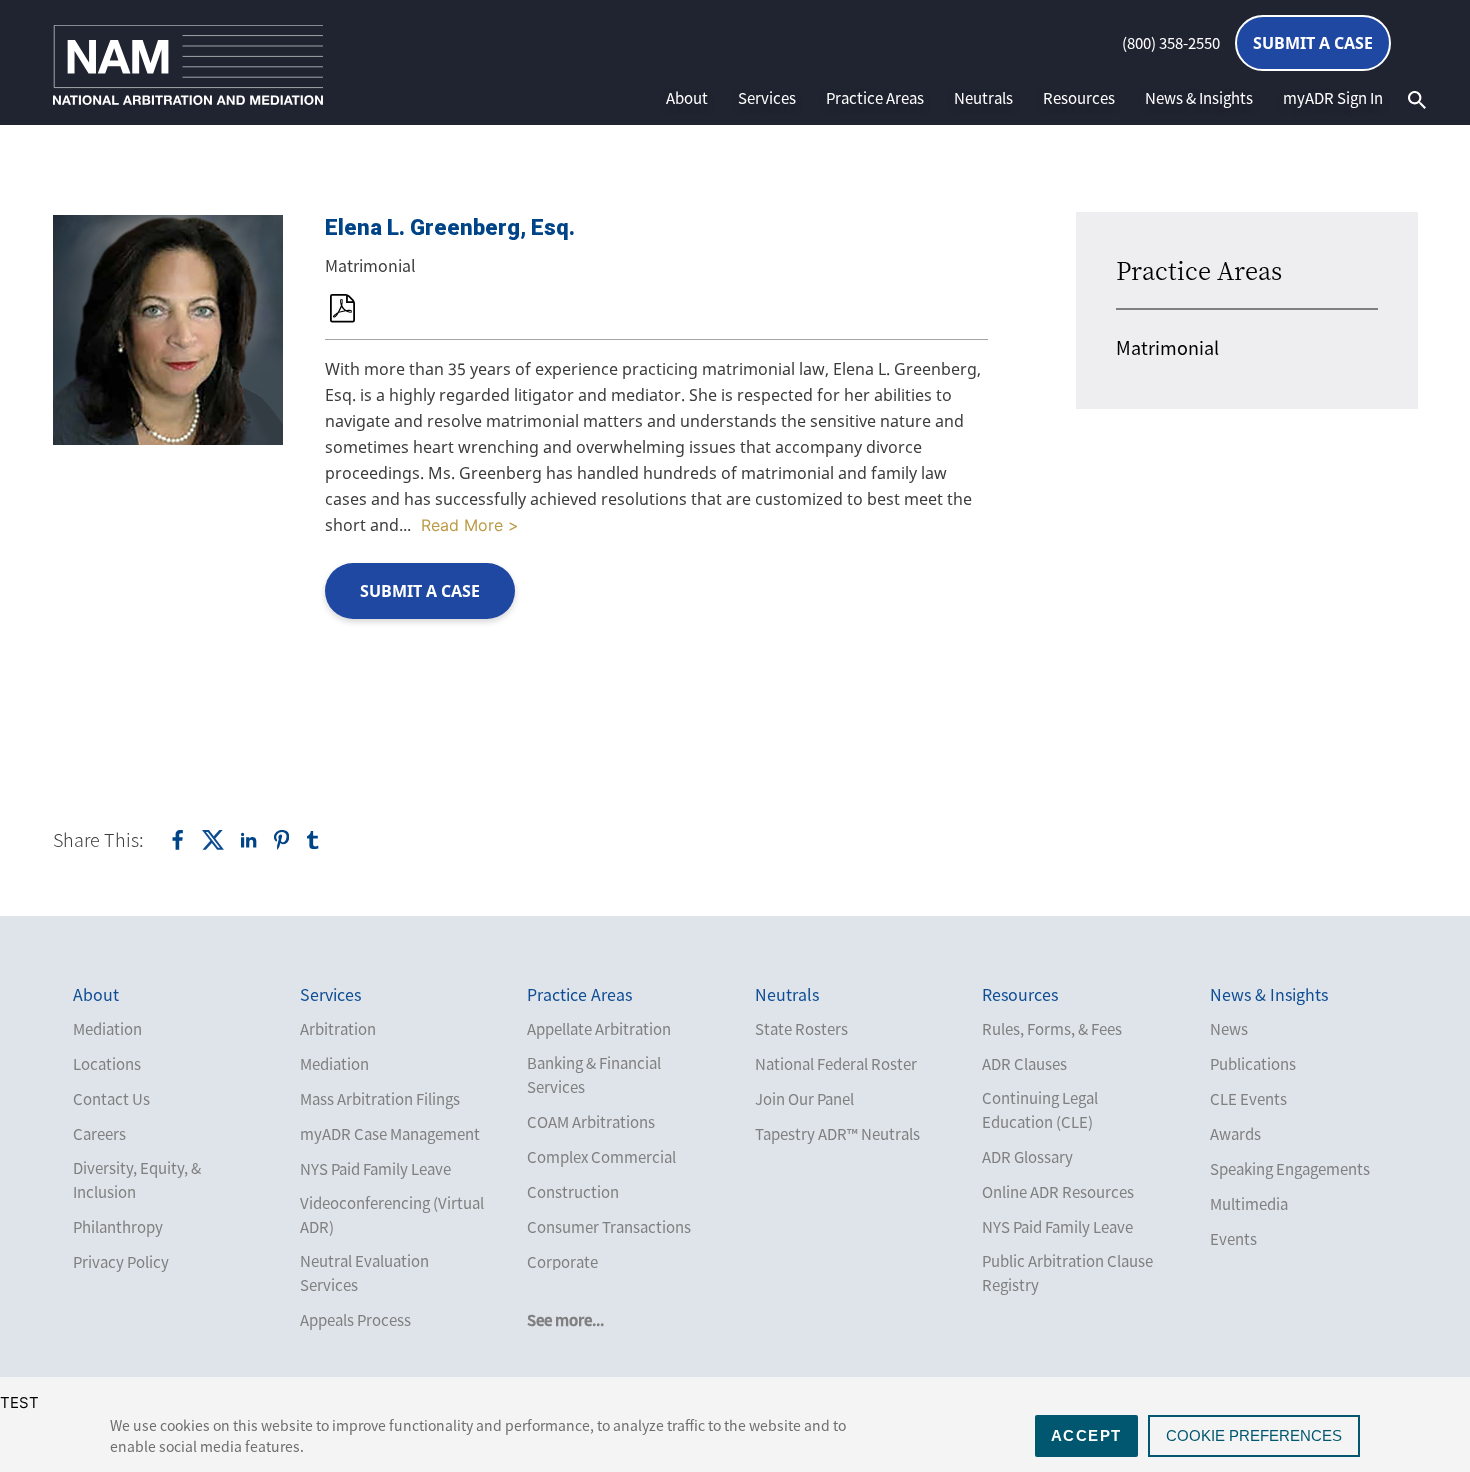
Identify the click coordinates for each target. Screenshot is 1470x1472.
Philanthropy (118, 1227)
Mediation (107, 1029)
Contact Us (111, 1099)
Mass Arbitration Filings (380, 1099)
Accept (1086, 1435)
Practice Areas (875, 98)
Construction (573, 1192)
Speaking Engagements (1290, 1169)
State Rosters (801, 1029)
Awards (1235, 1134)
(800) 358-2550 (1171, 43)
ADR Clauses (1024, 1064)
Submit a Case (1313, 43)
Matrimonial (1167, 347)
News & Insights (1199, 98)
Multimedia (1249, 1204)
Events (1233, 1239)
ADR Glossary (1027, 1157)
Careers (99, 1134)
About (687, 98)
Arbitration (338, 1029)
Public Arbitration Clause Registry (1067, 1273)
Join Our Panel (804, 1099)
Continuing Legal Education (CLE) (1040, 1110)
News (1229, 1029)
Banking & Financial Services (594, 1075)
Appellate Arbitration (599, 1029)
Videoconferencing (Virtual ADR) (392, 1215)
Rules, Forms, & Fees (1052, 1029)
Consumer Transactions (609, 1227)
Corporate (562, 1262)
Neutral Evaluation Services (364, 1273)
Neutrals (983, 98)
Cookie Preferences (1254, 1435)
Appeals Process (355, 1320)
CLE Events (1248, 1099)
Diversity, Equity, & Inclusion (137, 1180)
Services (767, 98)
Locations (107, 1064)
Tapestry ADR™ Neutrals (837, 1134)
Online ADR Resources (1058, 1192)
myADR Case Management (390, 1134)
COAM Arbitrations (591, 1122)
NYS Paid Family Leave (375, 1169)
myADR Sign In (1333, 98)
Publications (1253, 1064)
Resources (1079, 98)
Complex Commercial (601, 1157)
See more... (565, 1320)
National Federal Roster (836, 1064)
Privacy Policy (121, 1262)
